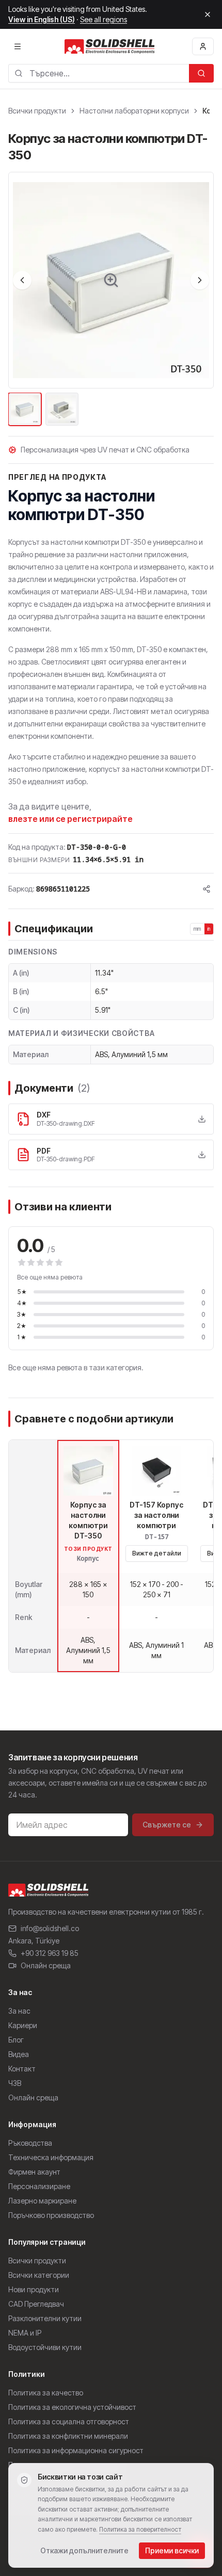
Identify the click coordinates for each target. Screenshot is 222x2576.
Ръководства (30, 2143)
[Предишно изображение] (22, 280)
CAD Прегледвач (36, 2304)
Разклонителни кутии (45, 2318)
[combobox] (99, 73)
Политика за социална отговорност (69, 2421)
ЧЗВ (15, 2083)
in (209, 929)
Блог (16, 2040)
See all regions (104, 19)
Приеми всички (172, 2550)
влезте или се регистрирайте (70, 819)
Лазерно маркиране (42, 2201)
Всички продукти (37, 111)
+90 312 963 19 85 (50, 1953)
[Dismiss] (208, 14)
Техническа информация (51, 2157)
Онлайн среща (46, 1965)
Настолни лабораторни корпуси (134, 111)
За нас (19, 2011)
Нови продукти (34, 2289)
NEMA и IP (25, 2333)
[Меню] (18, 46)
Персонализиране (39, 2186)
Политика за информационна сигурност (76, 2450)
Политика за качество (46, 2393)
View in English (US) (42, 19)
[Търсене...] (201, 73)
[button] (111, 280)
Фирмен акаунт (34, 2172)
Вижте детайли (157, 1553)
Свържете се (167, 1825)
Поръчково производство (51, 2215)
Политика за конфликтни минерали (68, 2436)
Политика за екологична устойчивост (72, 2407)
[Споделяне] (207, 889)
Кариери (23, 2025)
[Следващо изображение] (200, 280)
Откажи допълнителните (84, 2550)
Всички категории (39, 2275)
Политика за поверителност (140, 2529)
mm (197, 929)
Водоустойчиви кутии (45, 2347)
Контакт (22, 2069)
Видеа (19, 2054)
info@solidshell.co (50, 1928)
